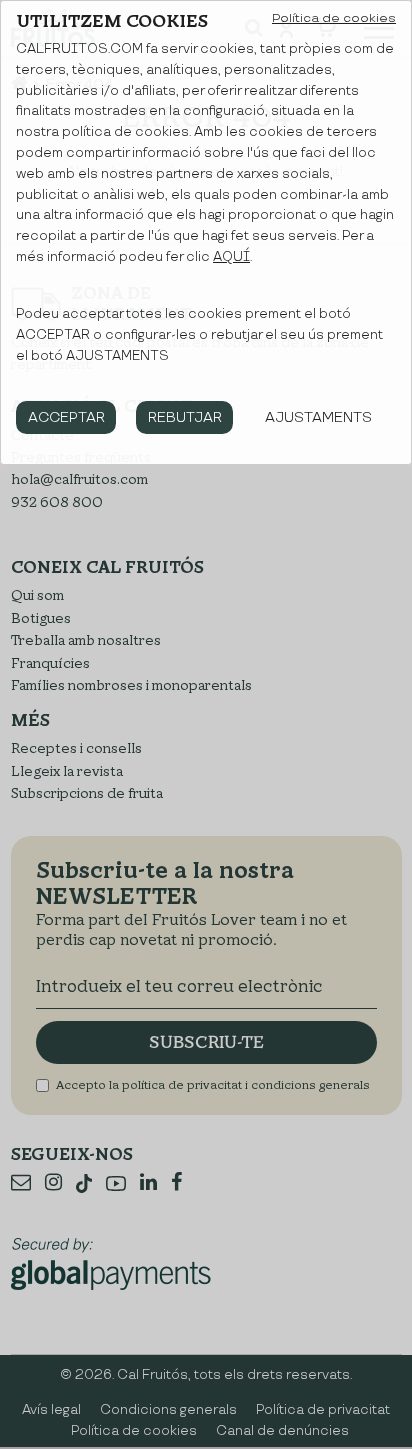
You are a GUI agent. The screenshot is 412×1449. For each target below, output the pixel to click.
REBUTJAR (185, 417)
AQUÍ (231, 257)
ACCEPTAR (66, 417)
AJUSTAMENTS (318, 417)
